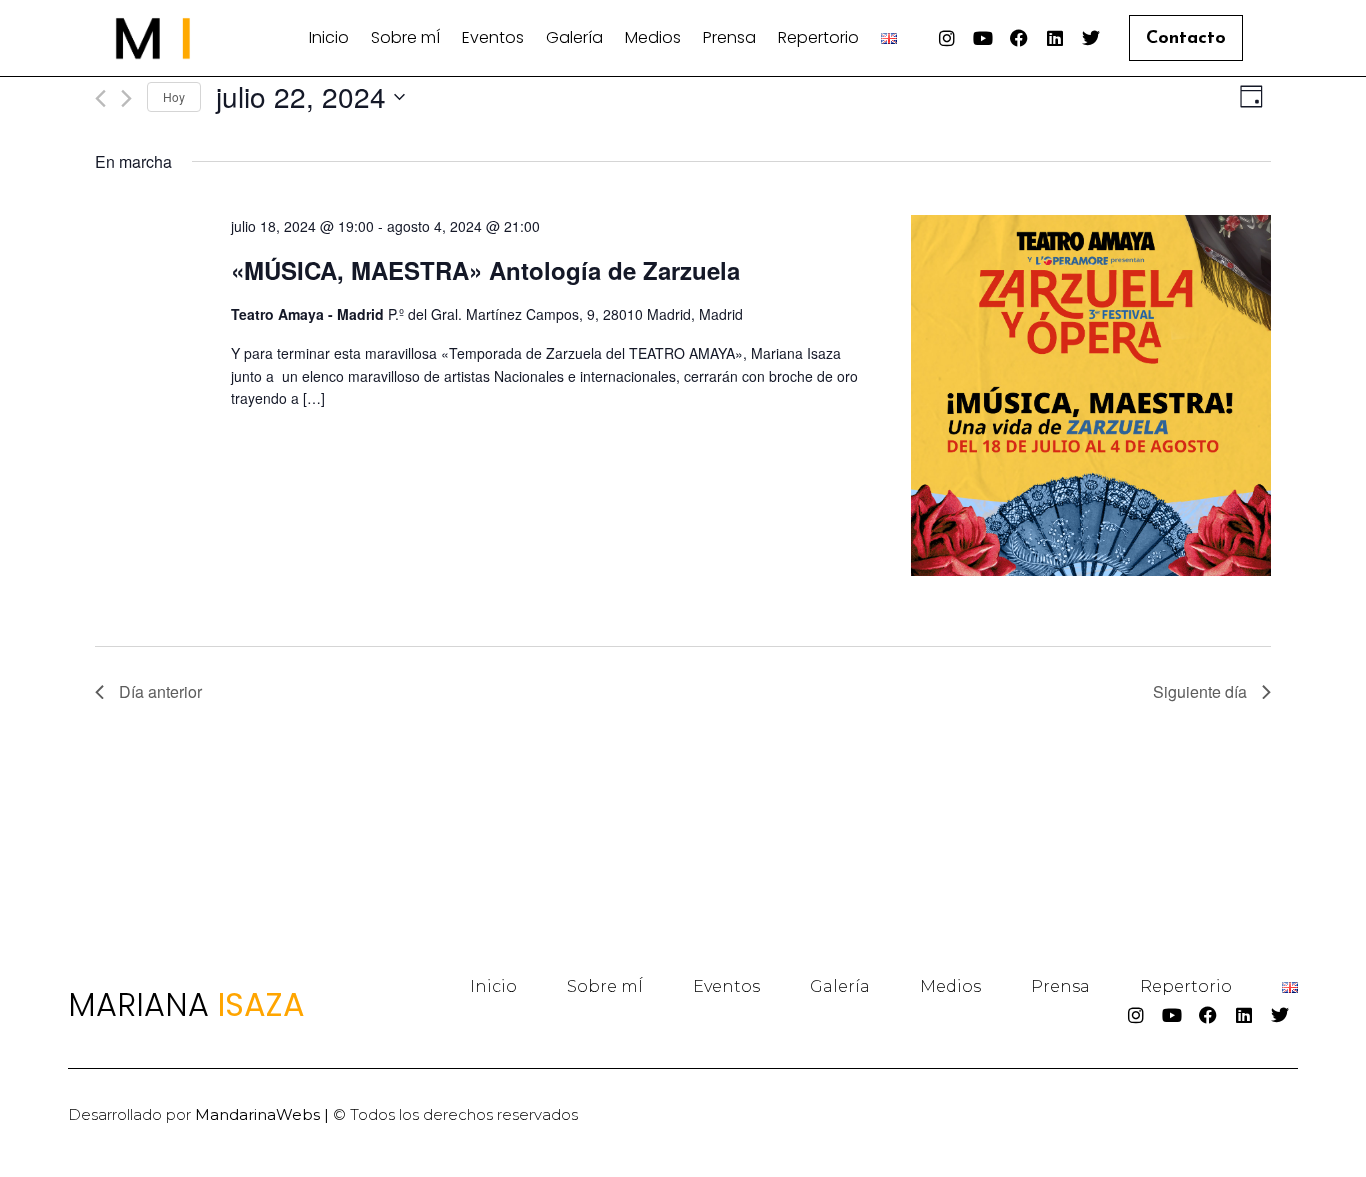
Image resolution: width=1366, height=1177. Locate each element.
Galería (574, 37)
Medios (653, 37)
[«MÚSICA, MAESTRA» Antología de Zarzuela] (1091, 398)
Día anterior (160, 691)
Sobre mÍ (405, 37)
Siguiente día (1200, 691)
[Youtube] (983, 38)
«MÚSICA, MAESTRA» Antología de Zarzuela (485, 270)
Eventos (493, 37)
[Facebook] (1019, 38)
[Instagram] (947, 38)
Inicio (329, 37)
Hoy (174, 96)
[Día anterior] (100, 98)
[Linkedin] (1055, 38)
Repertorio (818, 37)
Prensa (729, 37)
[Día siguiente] (126, 98)
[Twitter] (1091, 38)
